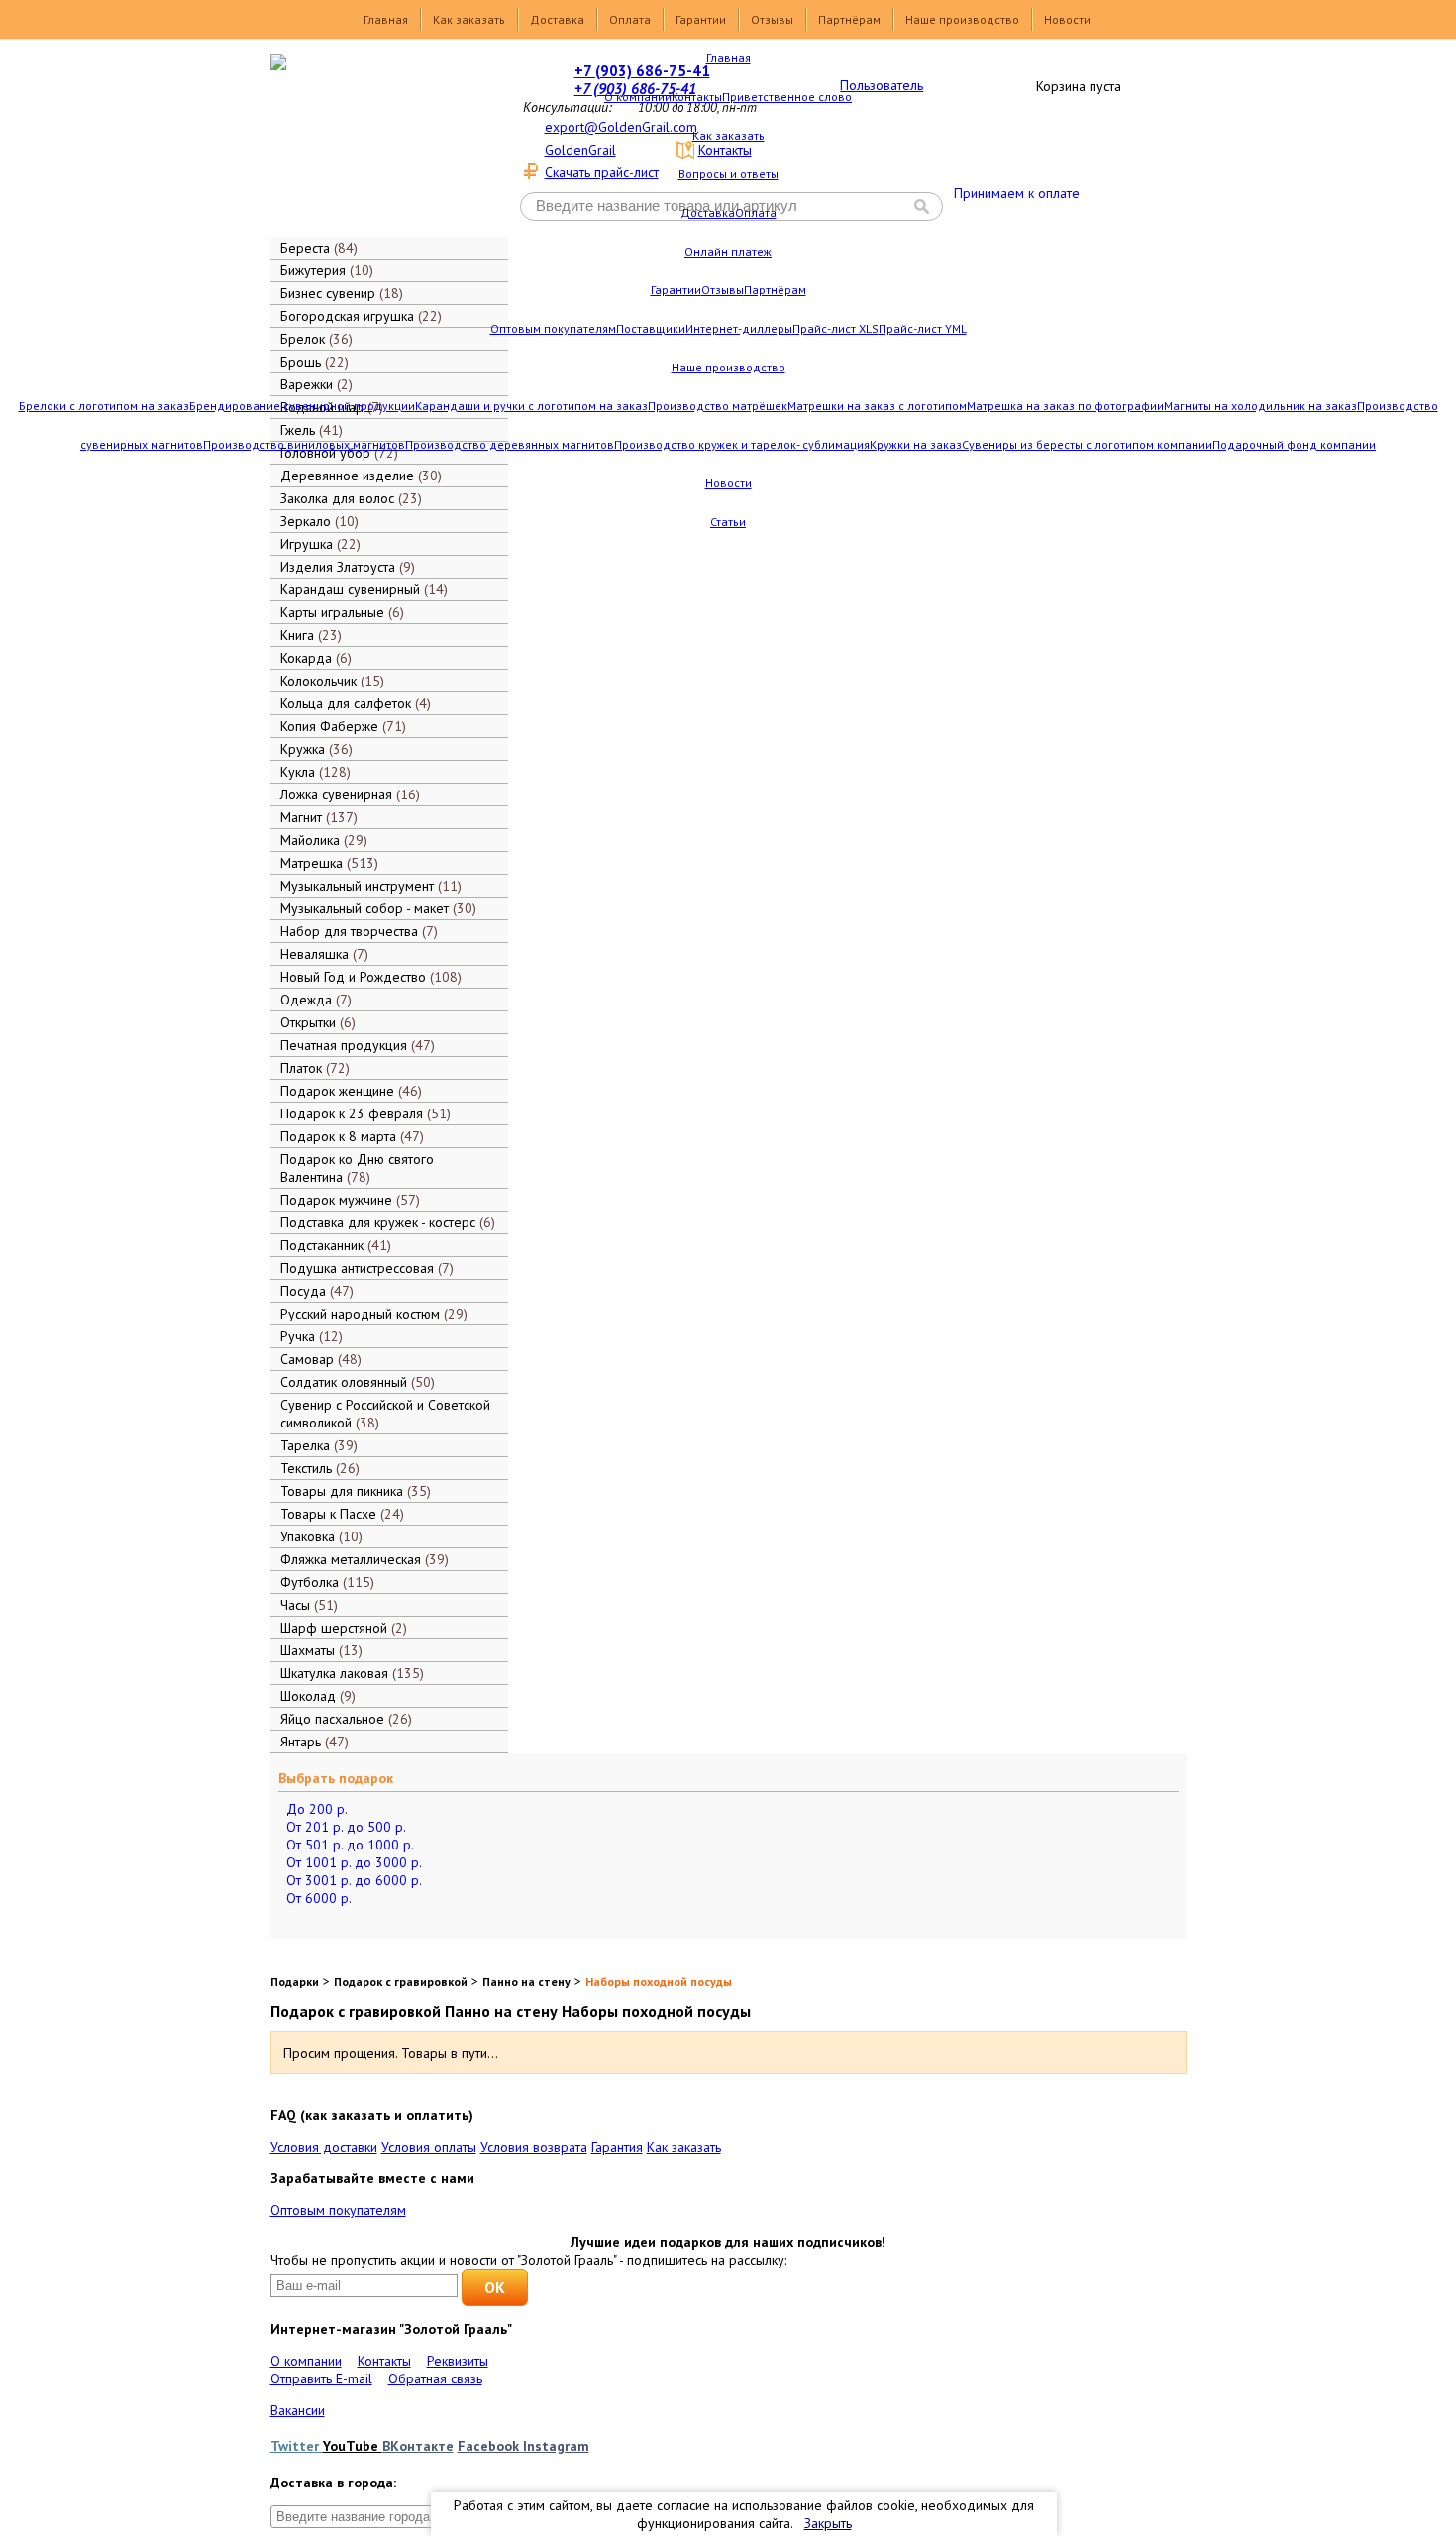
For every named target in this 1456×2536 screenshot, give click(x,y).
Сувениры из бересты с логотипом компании (1087, 444)
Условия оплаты (429, 2147)
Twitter (297, 2446)
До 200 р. (317, 1809)
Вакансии (298, 2410)
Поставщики (651, 328)
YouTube (353, 2446)
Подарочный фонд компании (1294, 444)
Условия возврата (534, 2147)
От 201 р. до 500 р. (346, 1827)
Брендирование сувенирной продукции (302, 406)
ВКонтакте (418, 2446)
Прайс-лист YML (923, 328)
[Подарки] (375, 144)
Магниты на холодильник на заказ (1260, 406)
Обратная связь (435, 2378)
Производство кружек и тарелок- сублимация (742, 444)
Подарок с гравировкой (401, 1982)
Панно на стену (526, 1982)
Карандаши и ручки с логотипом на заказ (531, 406)
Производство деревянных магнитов (510, 444)
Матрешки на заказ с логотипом (877, 406)
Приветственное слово (787, 97)
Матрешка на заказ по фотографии (1065, 406)
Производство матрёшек (718, 406)
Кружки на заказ (916, 444)
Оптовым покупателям (553, 328)
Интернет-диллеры (739, 328)
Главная (386, 19)
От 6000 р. (319, 1898)
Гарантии (701, 19)
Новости (1067, 19)
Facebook (490, 2446)
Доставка (557, 19)
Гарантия (617, 2147)
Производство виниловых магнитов (304, 444)
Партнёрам (849, 19)
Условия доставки (324, 2147)
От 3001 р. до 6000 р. (354, 1880)
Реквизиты (458, 2361)
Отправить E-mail (321, 2378)
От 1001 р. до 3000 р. (354, 1862)
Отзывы (772, 19)
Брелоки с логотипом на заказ (104, 406)
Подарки (295, 1982)
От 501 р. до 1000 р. (350, 1845)
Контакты (697, 97)
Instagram (556, 2446)
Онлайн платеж (728, 251)
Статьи (728, 522)
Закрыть (828, 2523)
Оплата (630, 19)
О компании (638, 97)
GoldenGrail (580, 150)
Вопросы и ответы (728, 174)
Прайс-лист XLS (835, 328)
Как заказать (469, 19)
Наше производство (962, 19)
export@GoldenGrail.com (621, 127)
